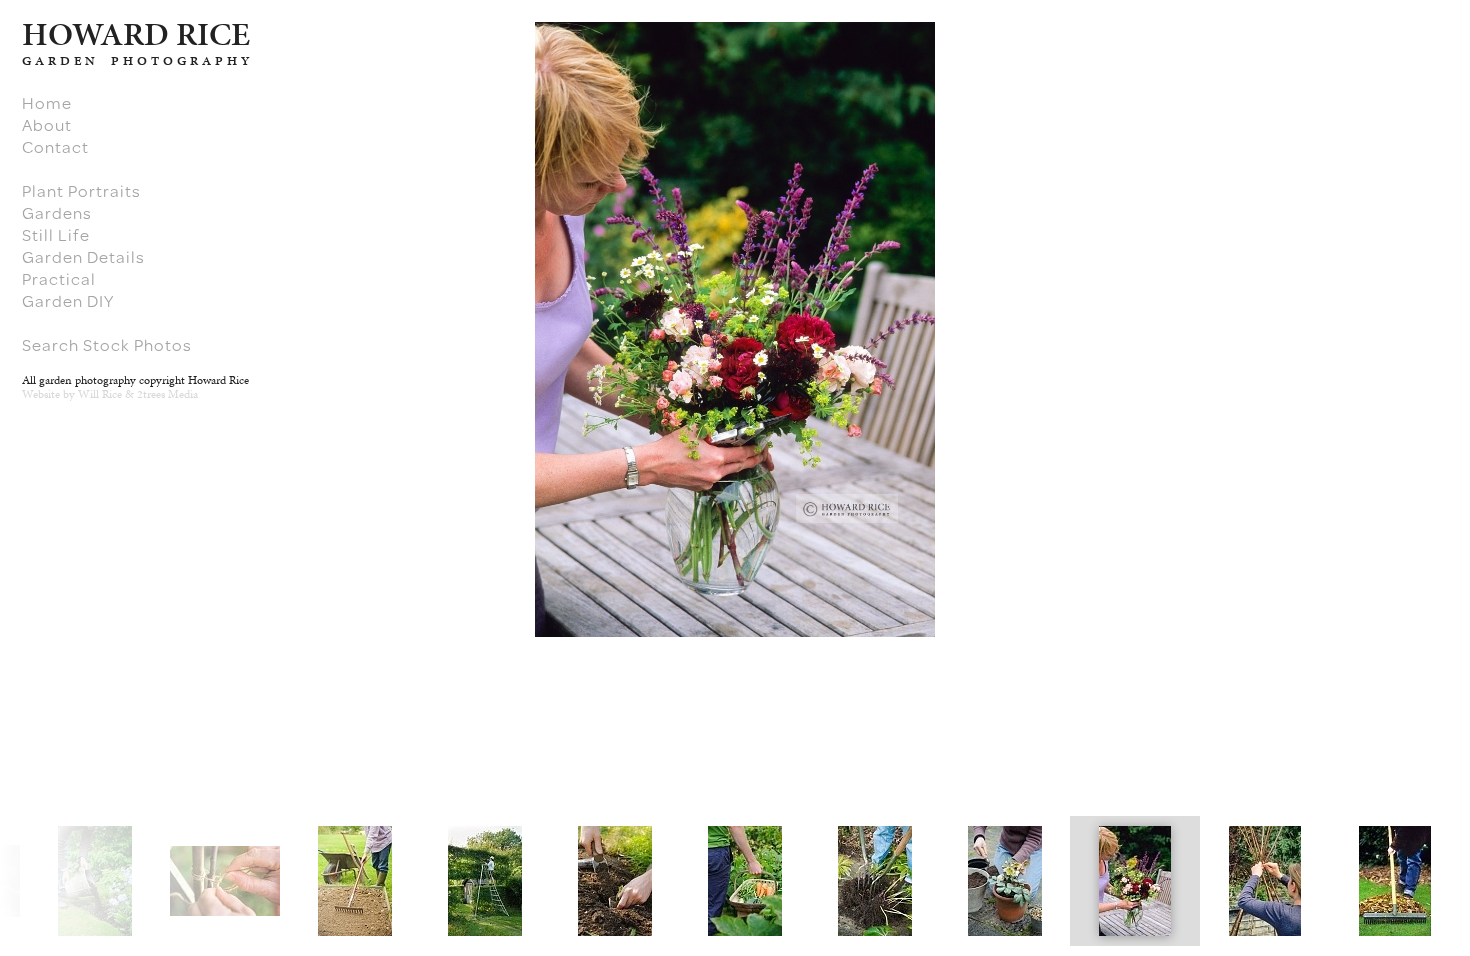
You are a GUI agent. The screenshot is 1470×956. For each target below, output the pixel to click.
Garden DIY (68, 301)
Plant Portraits (81, 191)
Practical (59, 279)
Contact (55, 147)
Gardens (57, 213)
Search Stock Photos (107, 345)
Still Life (56, 235)
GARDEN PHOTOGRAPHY (137, 61)
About (47, 125)
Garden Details (83, 257)
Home (47, 103)
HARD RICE (136, 34)
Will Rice (100, 394)
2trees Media (167, 394)
